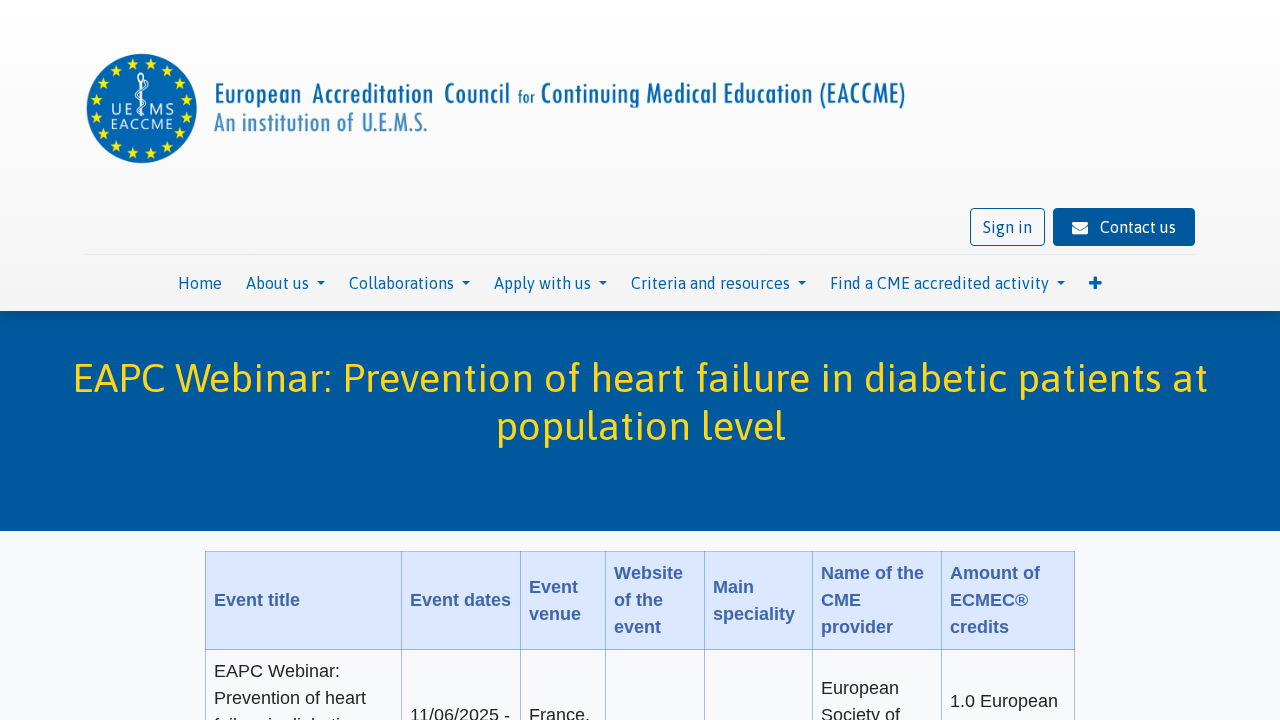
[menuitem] (200, 283)
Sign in (1007, 227)
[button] (1095, 283)
